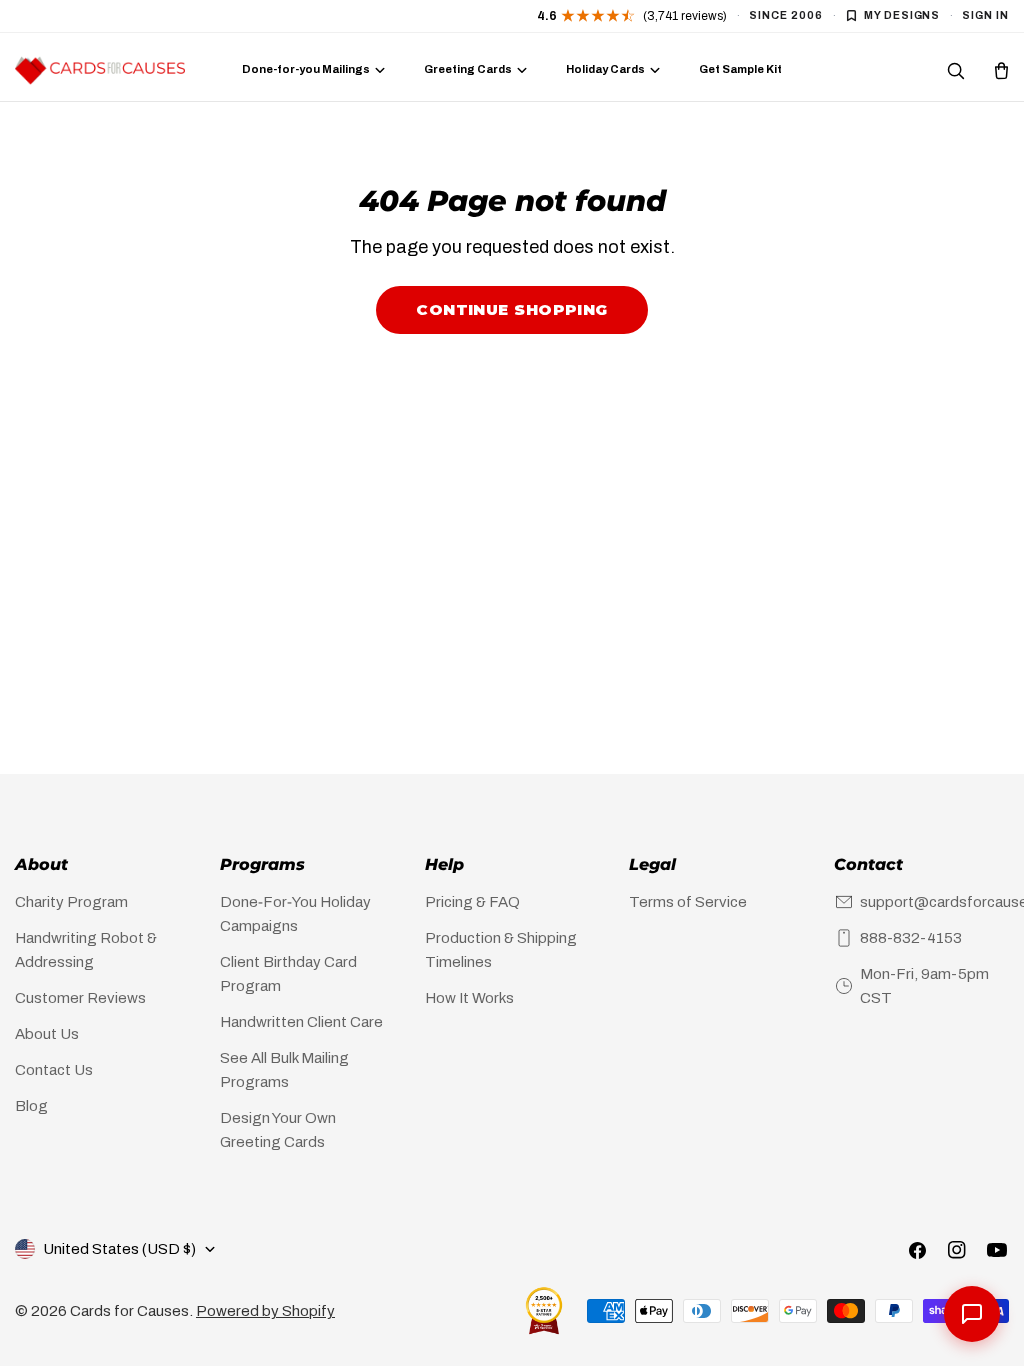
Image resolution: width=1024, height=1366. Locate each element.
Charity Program (71, 902)
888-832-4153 (911, 938)
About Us (47, 1034)
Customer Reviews (80, 998)
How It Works (469, 998)
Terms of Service (688, 902)
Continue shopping (512, 309)
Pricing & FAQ (472, 902)
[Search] (955, 70)
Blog (31, 1106)
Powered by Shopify (265, 1311)
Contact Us (54, 1070)
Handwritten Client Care (301, 1022)
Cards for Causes (129, 1311)
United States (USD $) (119, 1249)
